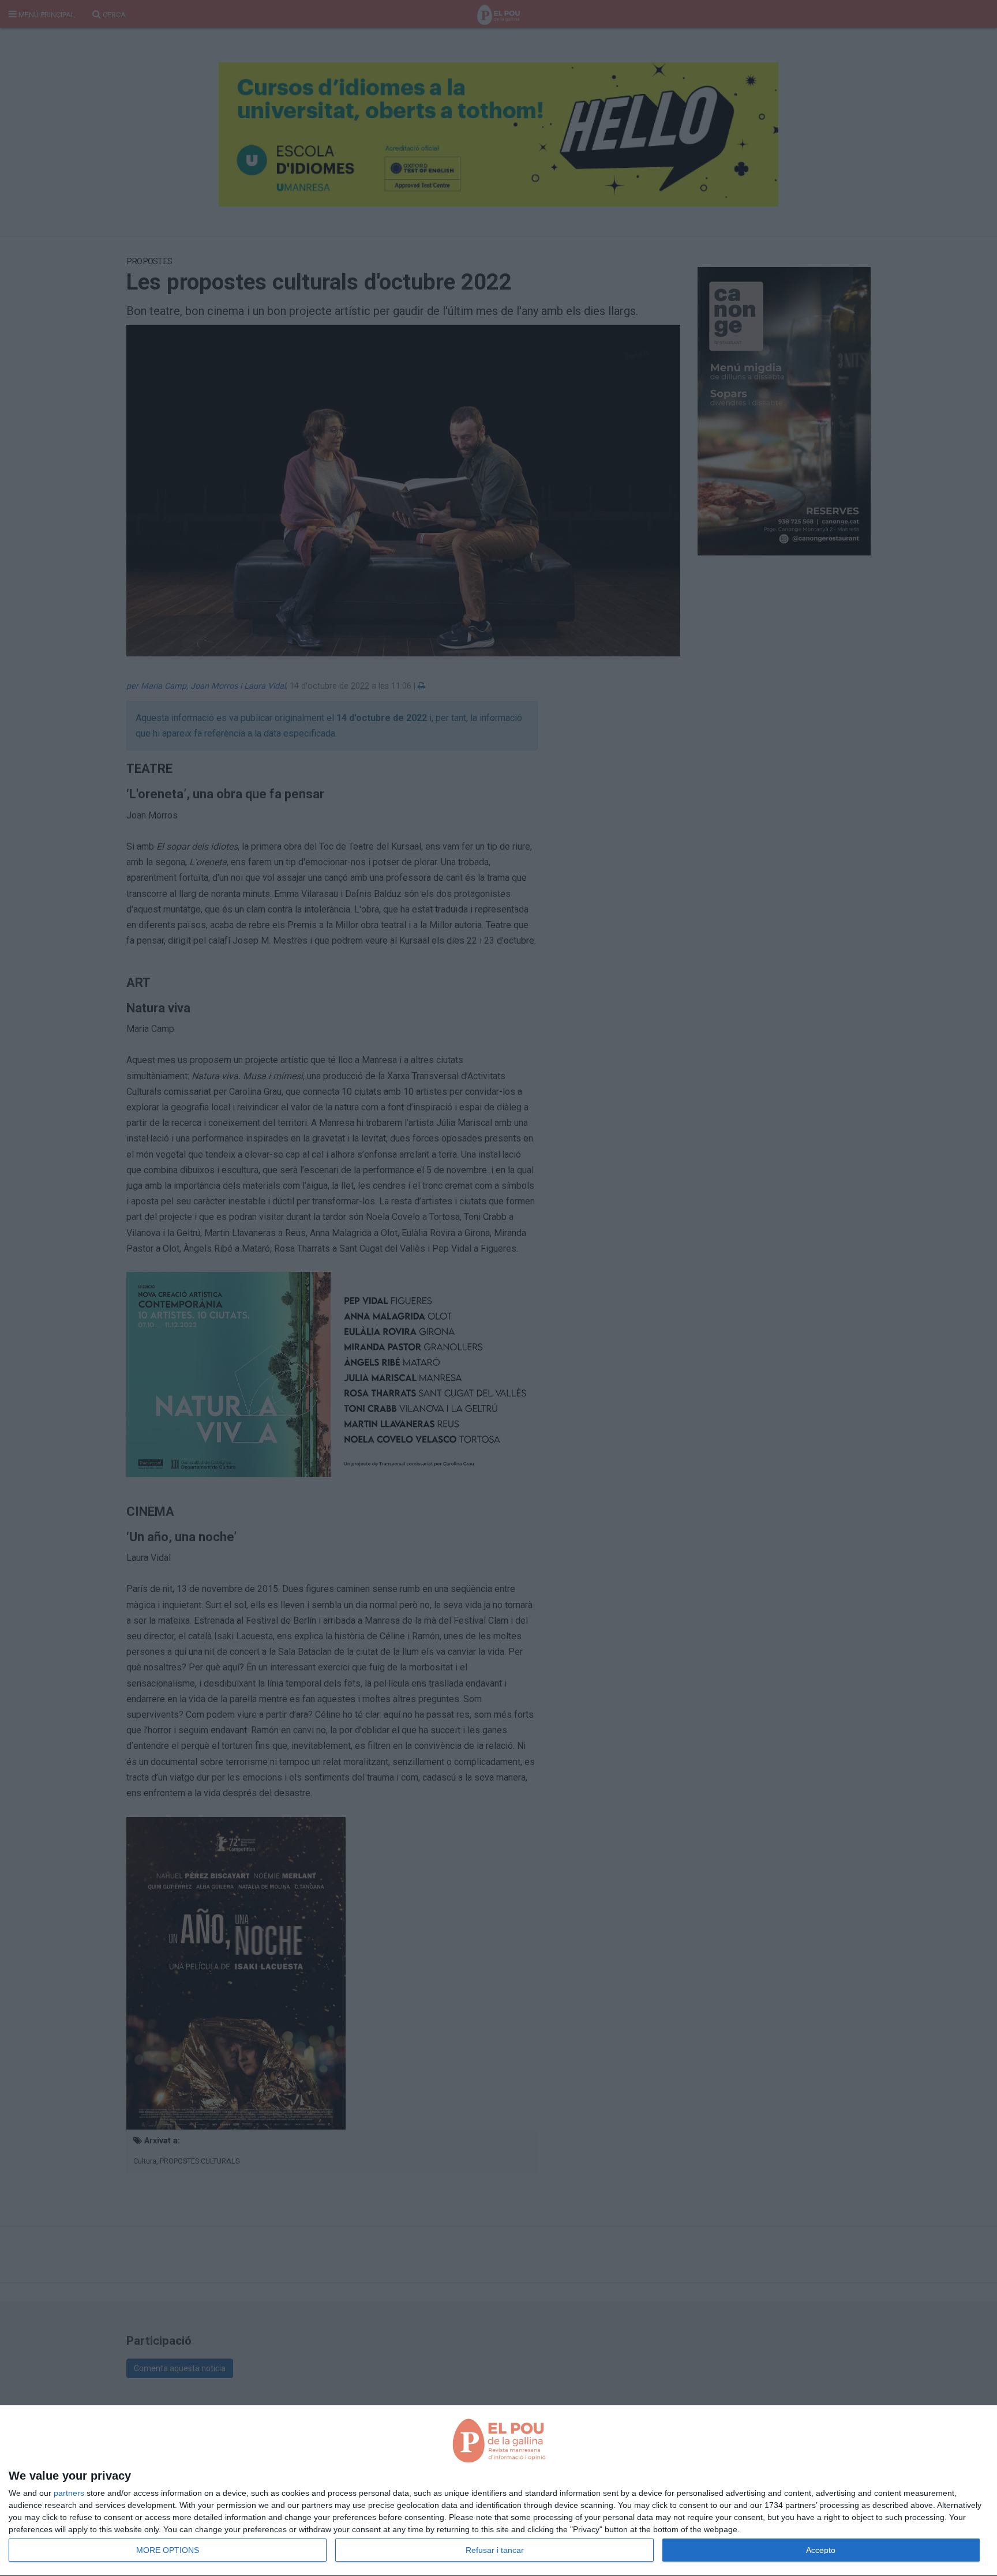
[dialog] (498, 2491)
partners (69, 2493)
